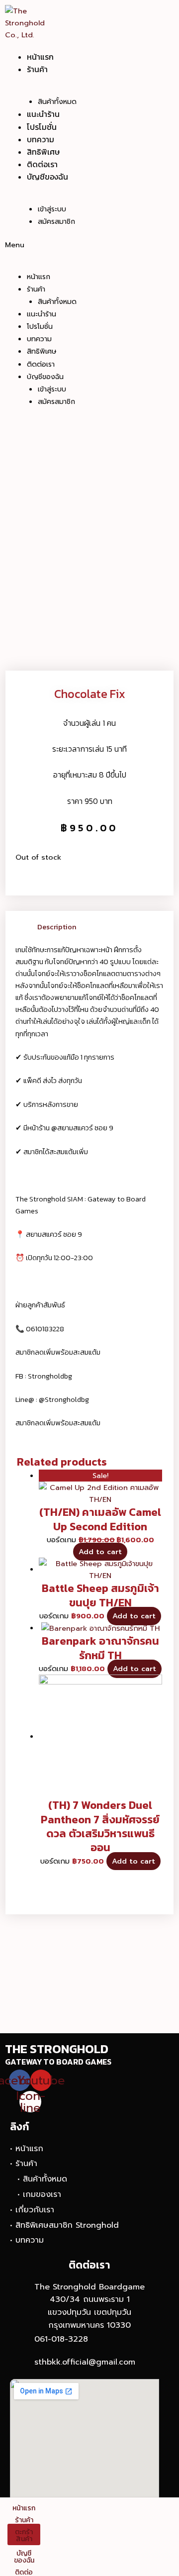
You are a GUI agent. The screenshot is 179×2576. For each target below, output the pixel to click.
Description (57, 927)
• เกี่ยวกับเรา (32, 2210)
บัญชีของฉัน (47, 177)
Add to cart (100, 1552)
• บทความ (27, 2240)
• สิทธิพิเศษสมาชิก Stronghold (64, 2225)
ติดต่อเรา (42, 164)
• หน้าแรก (27, 2149)
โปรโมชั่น (42, 127)
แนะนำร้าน (43, 114)
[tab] (101, 927)
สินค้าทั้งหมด (57, 102)
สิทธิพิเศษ (43, 152)
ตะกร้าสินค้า (24, 2535)
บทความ (41, 139)
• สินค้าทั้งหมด (42, 2179)
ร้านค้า (37, 69)
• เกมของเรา (39, 2194)
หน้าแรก (40, 57)
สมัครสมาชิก (56, 222)
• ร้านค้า (24, 2164)
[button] (64, 245)
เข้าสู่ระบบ (52, 209)
